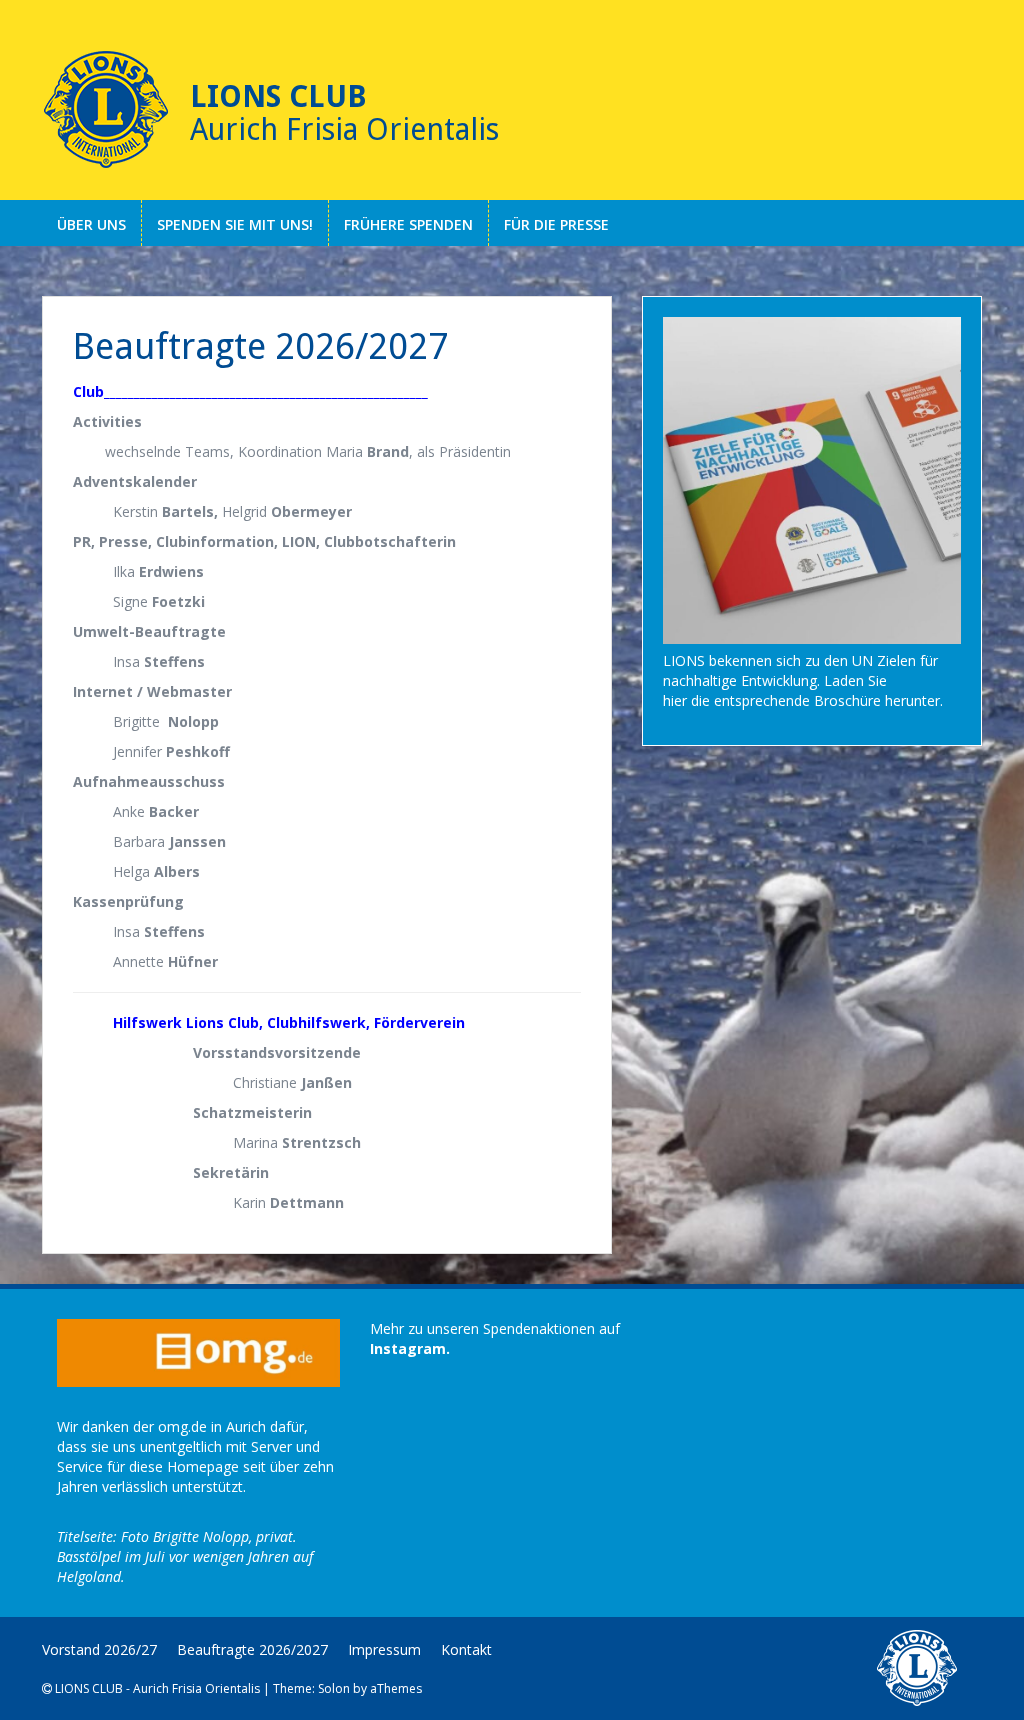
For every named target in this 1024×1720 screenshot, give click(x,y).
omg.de (182, 1426)
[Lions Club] (106, 110)
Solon (334, 1688)
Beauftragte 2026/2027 (252, 1649)
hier (675, 700)
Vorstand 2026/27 (99, 1649)
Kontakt (466, 1649)
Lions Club (278, 96)
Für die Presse (556, 224)
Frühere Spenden (408, 224)
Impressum (384, 1649)
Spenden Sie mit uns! (235, 224)
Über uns (91, 224)
